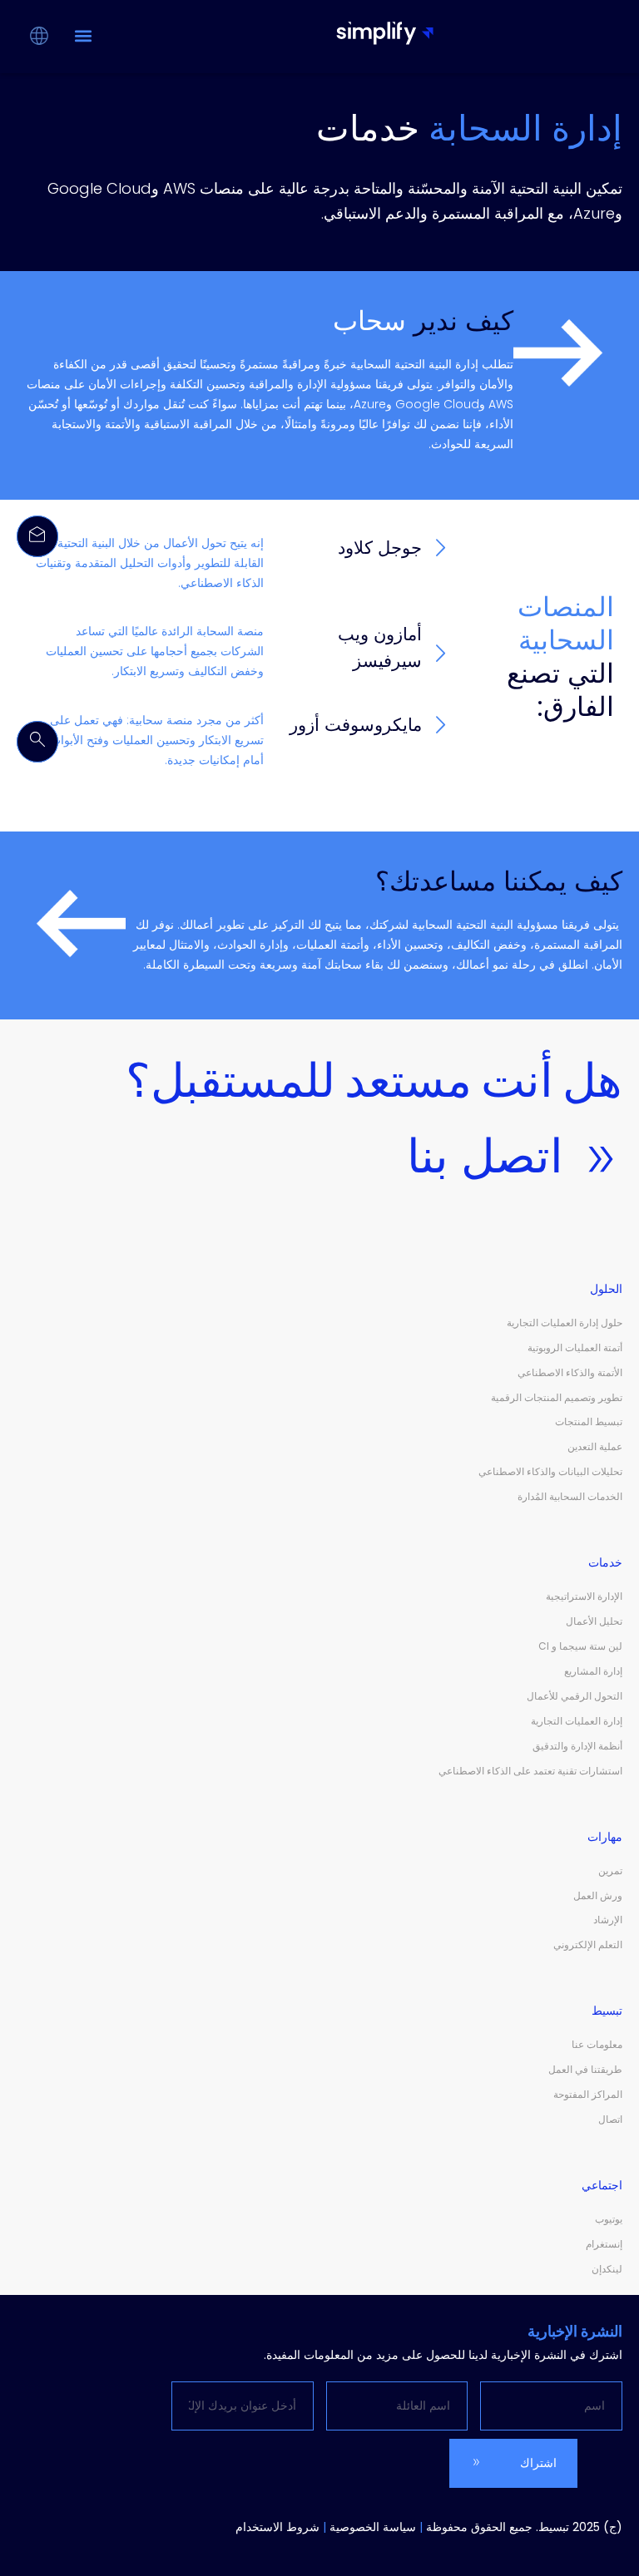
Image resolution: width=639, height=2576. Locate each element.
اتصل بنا (485, 1156)
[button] (83, 35)
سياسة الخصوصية (373, 2527)
